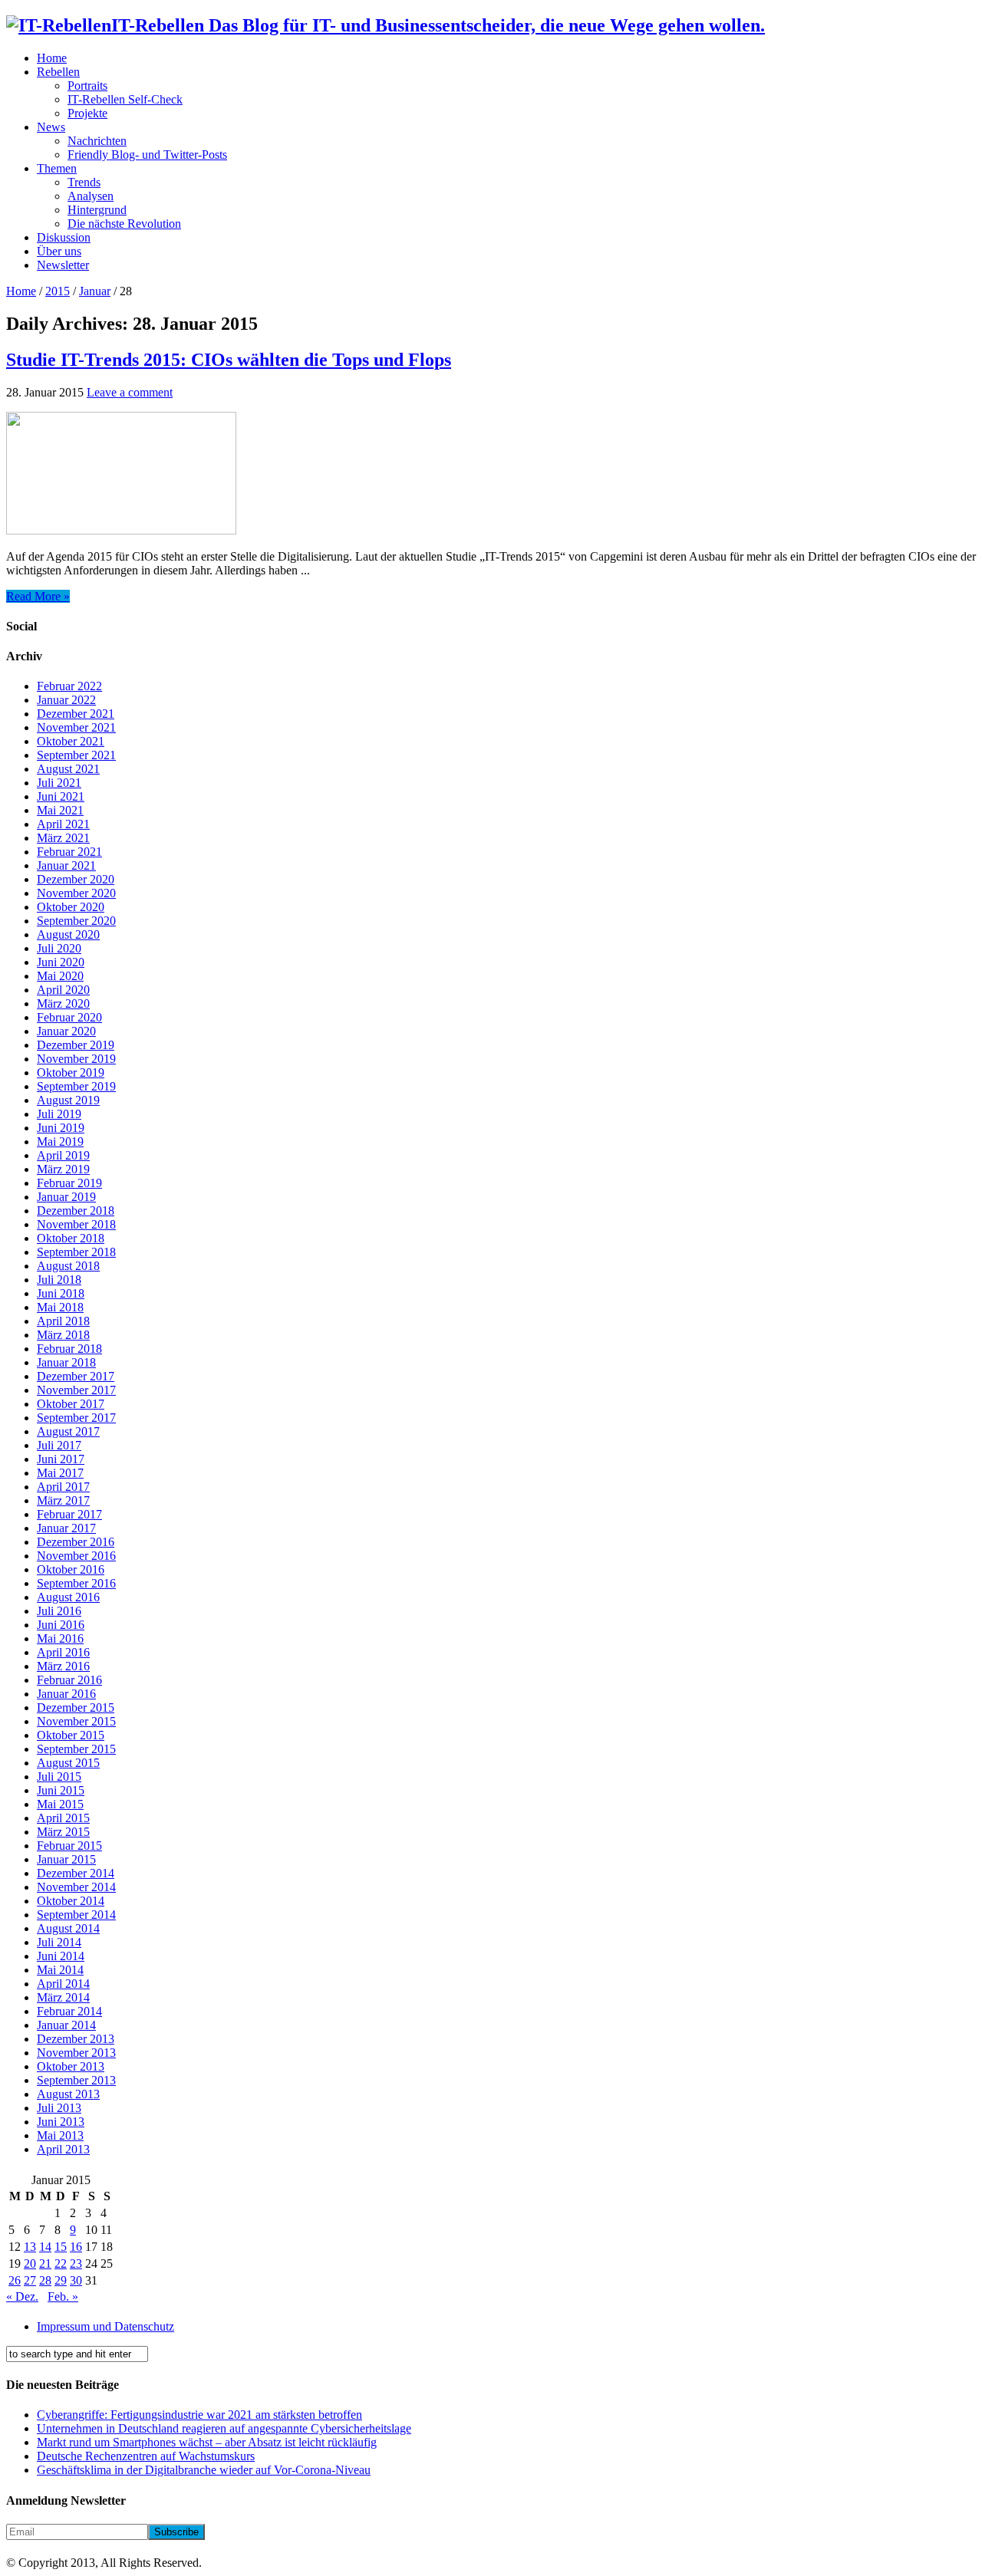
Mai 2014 (60, 1970)
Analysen (91, 196)
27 (30, 2280)
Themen (57, 168)
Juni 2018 (61, 1293)
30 (76, 2280)
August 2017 (68, 1431)
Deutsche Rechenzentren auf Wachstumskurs (146, 2456)
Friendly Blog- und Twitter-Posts (147, 155)
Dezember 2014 (76, 1873)
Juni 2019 (61, 1128)
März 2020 (63, 1003)
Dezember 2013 (76, 2039)
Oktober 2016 (71, 1569)
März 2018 (63, 1335)
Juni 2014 (61, 1956)
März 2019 (63, 1169)
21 (45, 2263)
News (51, 127)
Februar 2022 (69, 686)
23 (76, 2263)
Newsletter (63, 265)
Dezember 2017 (76, 1376)
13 (30, 2247)
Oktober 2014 (71, 1901)
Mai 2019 (60, 1142)
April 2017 (63, 1487)
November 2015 (76, 1721)
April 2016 (63, 1652)
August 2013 (68, 2094)
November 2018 (76, 1224)
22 (61, 2263)
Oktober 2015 (71, 1735)
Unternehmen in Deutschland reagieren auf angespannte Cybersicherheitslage (224, 2428)
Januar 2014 (66, 2025)
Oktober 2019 (71, 1073)
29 (61, 2280)
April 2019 (63, 1155)
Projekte (87, 113)
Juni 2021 (61, 796)
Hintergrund (97, 210)
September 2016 (76, 1583)
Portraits (87, 86)
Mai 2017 (60, 1473)
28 (45, 2280)
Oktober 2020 (71, 907)
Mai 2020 (60, 976)
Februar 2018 (69, 1349)
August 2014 (68, 1928)
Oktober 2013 (71, 2066)
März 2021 (63, 838)
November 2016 (76, 1556)
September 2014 (76, 1915)
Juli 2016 (59, 1611)
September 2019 (76, 1086)
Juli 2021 (59, 783)
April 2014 (63, 1984)
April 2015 (63, 1818)
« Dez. (22, 2296)
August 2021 (68, 769)
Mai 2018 (60, 1307)
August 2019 (68, 1100)
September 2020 (76, 921)
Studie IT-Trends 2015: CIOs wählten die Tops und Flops (229, 360)
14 (45, 2247)
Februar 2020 (69, 1017)
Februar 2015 (69, 1846)
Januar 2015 (66, 1859)
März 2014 (63, 1997)
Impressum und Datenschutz (105, 2326)
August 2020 (68, 934)
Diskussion (64, 237)
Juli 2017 (59, 1445)
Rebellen (58, 72)
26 (15, 2280)
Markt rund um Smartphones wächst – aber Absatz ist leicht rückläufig (207, 2442)
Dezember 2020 (76, 879)
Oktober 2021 (71, 741)
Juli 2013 (59, 2108)
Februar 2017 (69, 1514)
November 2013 (76, 2053)
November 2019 (76, 1059)
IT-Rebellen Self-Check (125, 99)
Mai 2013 (60, 2135)
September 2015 (76, 1749)
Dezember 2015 (76, 1707)
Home (52, 58)
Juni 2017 (61, 1459)
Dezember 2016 (76, 1542)
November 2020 (76, 893)
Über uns (59, 251)
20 (30, 2263)
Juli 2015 (59, 1777)
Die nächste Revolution (124, 224)
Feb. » (63, 2296)
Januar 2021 (66, 865)
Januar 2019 (66, 1197)
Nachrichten (97, 141)
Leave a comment (130, 392)
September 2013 (76, 2080)
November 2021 (76, 727)
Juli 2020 (59, 948)
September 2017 (76, 1418)
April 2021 (63, 824)
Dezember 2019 (76, 1045)
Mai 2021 (60, 810)
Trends (84, 182)
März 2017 (63, 1500)
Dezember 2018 (76, 1211)
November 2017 (76, 1390)
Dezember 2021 (76, 714)
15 (61, 2247)
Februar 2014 (69, 2011)
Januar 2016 (66, 1694)
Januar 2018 (66, 1362)
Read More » (38, 596)
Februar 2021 (69, 852)
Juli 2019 (59, 1114)
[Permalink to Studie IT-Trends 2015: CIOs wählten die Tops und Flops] (121, 530)
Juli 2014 (59, 1942)
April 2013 (63, 2149)
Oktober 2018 (71, 1238)
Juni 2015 (61, 1790)
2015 (58, 291)
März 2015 (63, 1832)
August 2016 (68, 1597)
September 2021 (76, 755)
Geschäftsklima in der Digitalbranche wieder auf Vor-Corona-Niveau (204, 2470)
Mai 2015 (60, 1804)
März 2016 (63, 1666)
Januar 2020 (66, 1031)
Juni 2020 (61, 962)
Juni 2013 (61, 2122)
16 (76, 2247)
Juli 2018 (59, 1280)
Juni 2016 (61, 1625)
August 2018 (68, 1266)
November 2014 (76, 1887)
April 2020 (63, 990)
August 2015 (68, 1763)
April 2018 (63, 1321)
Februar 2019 (69, 1183)
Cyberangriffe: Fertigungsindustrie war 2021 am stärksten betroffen (199, 2415)
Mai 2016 (60, 1638)
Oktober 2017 (71, 1404)
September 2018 (76, 1252)
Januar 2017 (66, 1528)
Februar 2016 (69, 1680)
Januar (95, 291)
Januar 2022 (66, 700)
